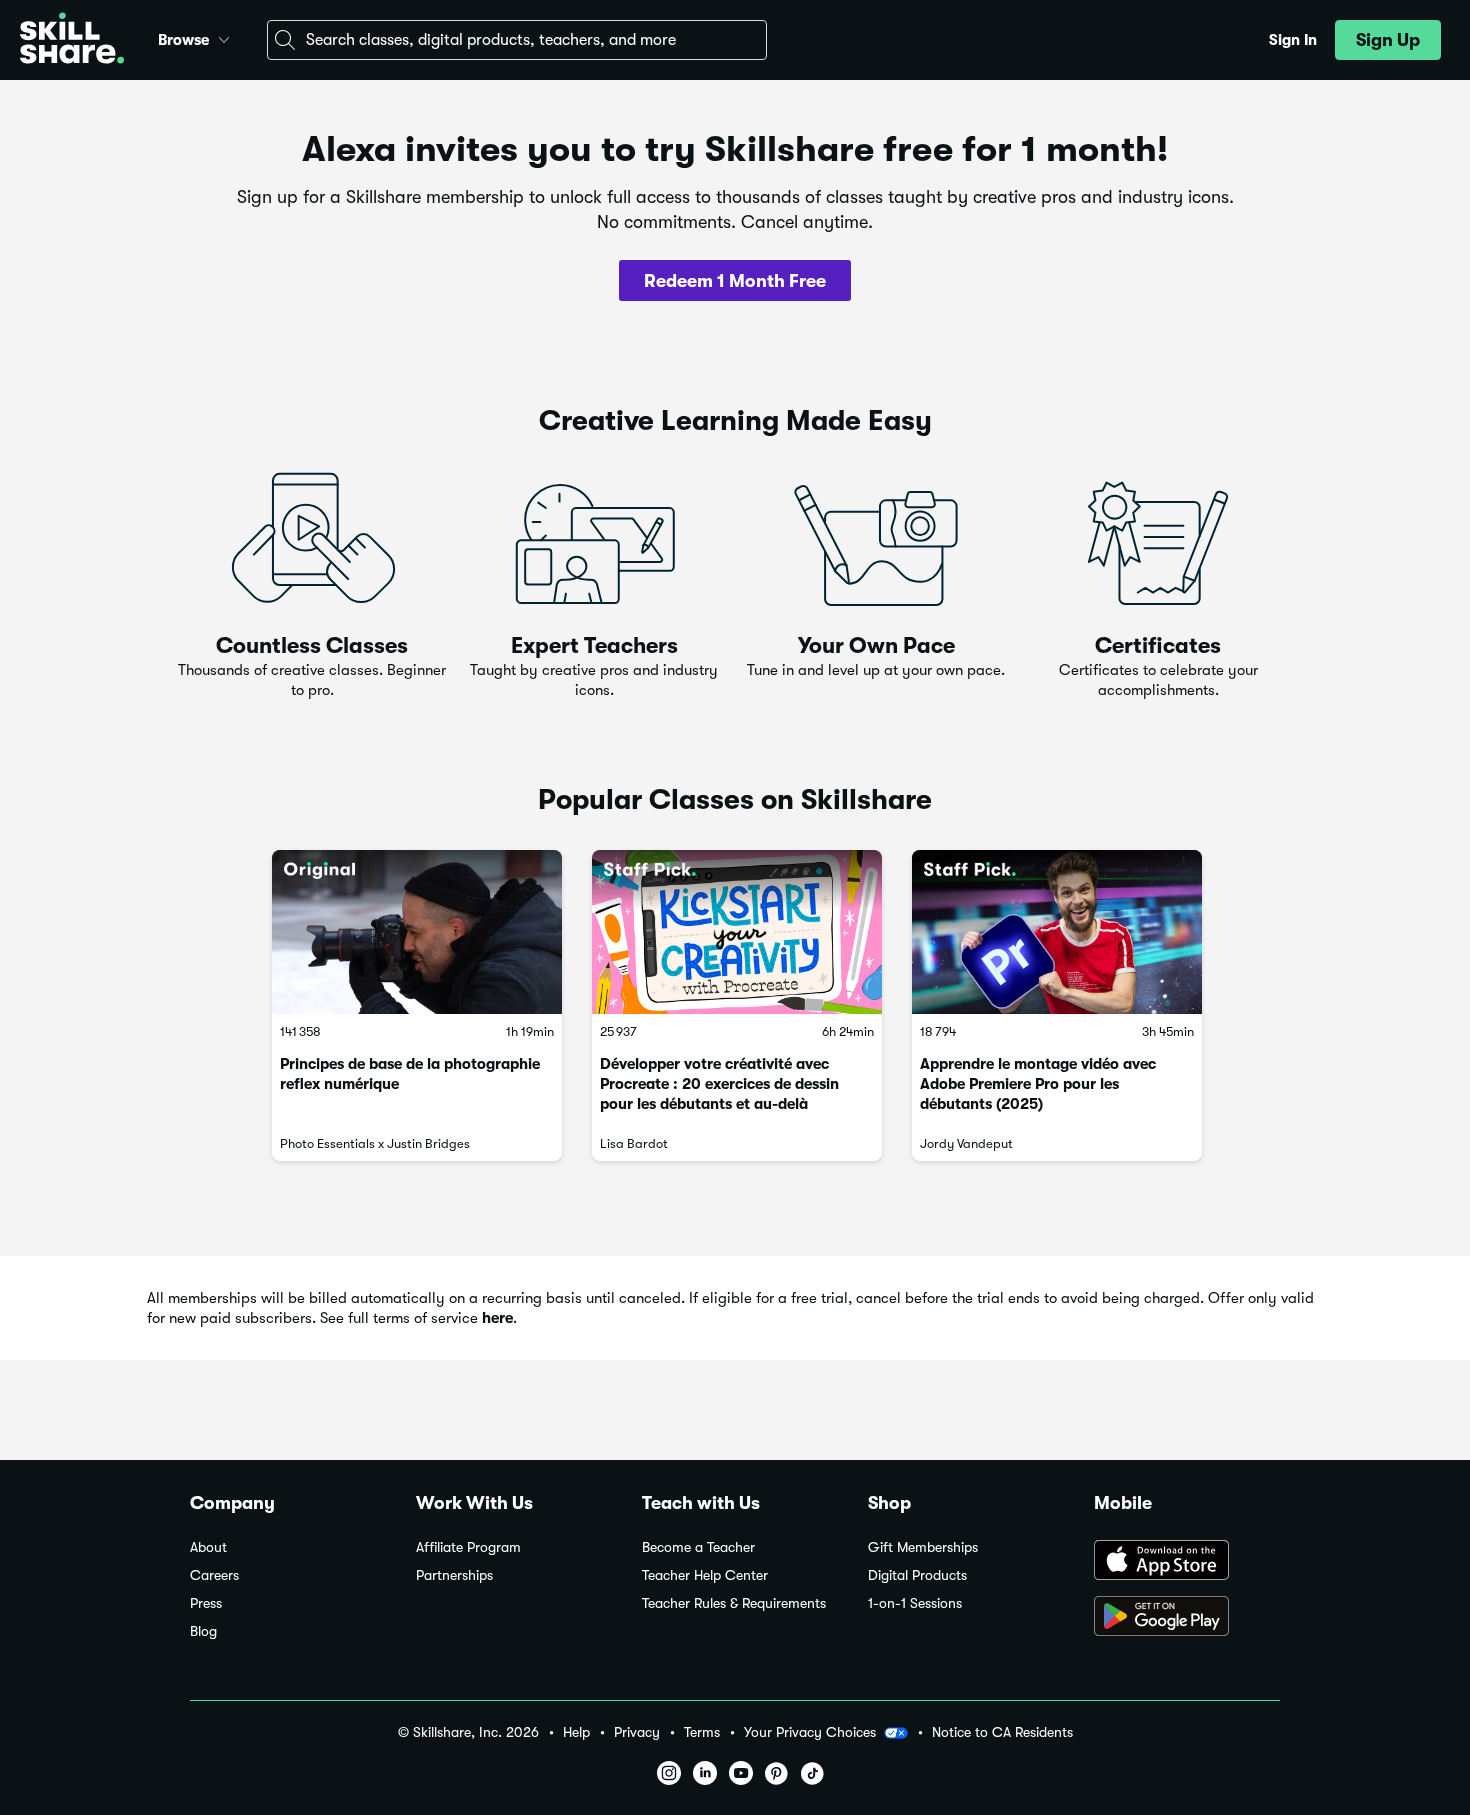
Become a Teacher (698, 1547)
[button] (224, 37)
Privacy (637, 1732)
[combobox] (517, 40)
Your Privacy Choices (810, 1732)
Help (576, 1732)
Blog (203, 1631)
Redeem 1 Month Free (735, 281)
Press (206, 1603)
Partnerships (454, 1575)
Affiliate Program (468, 1547)
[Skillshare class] (417, 931)
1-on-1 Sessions (915, 1603)
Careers (214, 1575)
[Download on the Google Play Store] (1187, 1618)
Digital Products (917, 1575)
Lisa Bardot (634, 1143)
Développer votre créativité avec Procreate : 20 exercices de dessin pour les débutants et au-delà (719, 1084)
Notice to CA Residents (1002, 1732)
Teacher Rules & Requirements (734, 1603)
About (208, 1547)
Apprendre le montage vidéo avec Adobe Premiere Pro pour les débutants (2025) (1038, 1084)
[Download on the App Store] (1187, 1562)
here (497, 1318)
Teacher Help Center (705, 1575)
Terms (702, 1732)
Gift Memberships (923, 1547)
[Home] (72, 40)
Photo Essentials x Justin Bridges (375, 1143)
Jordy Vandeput (966, 1143)
